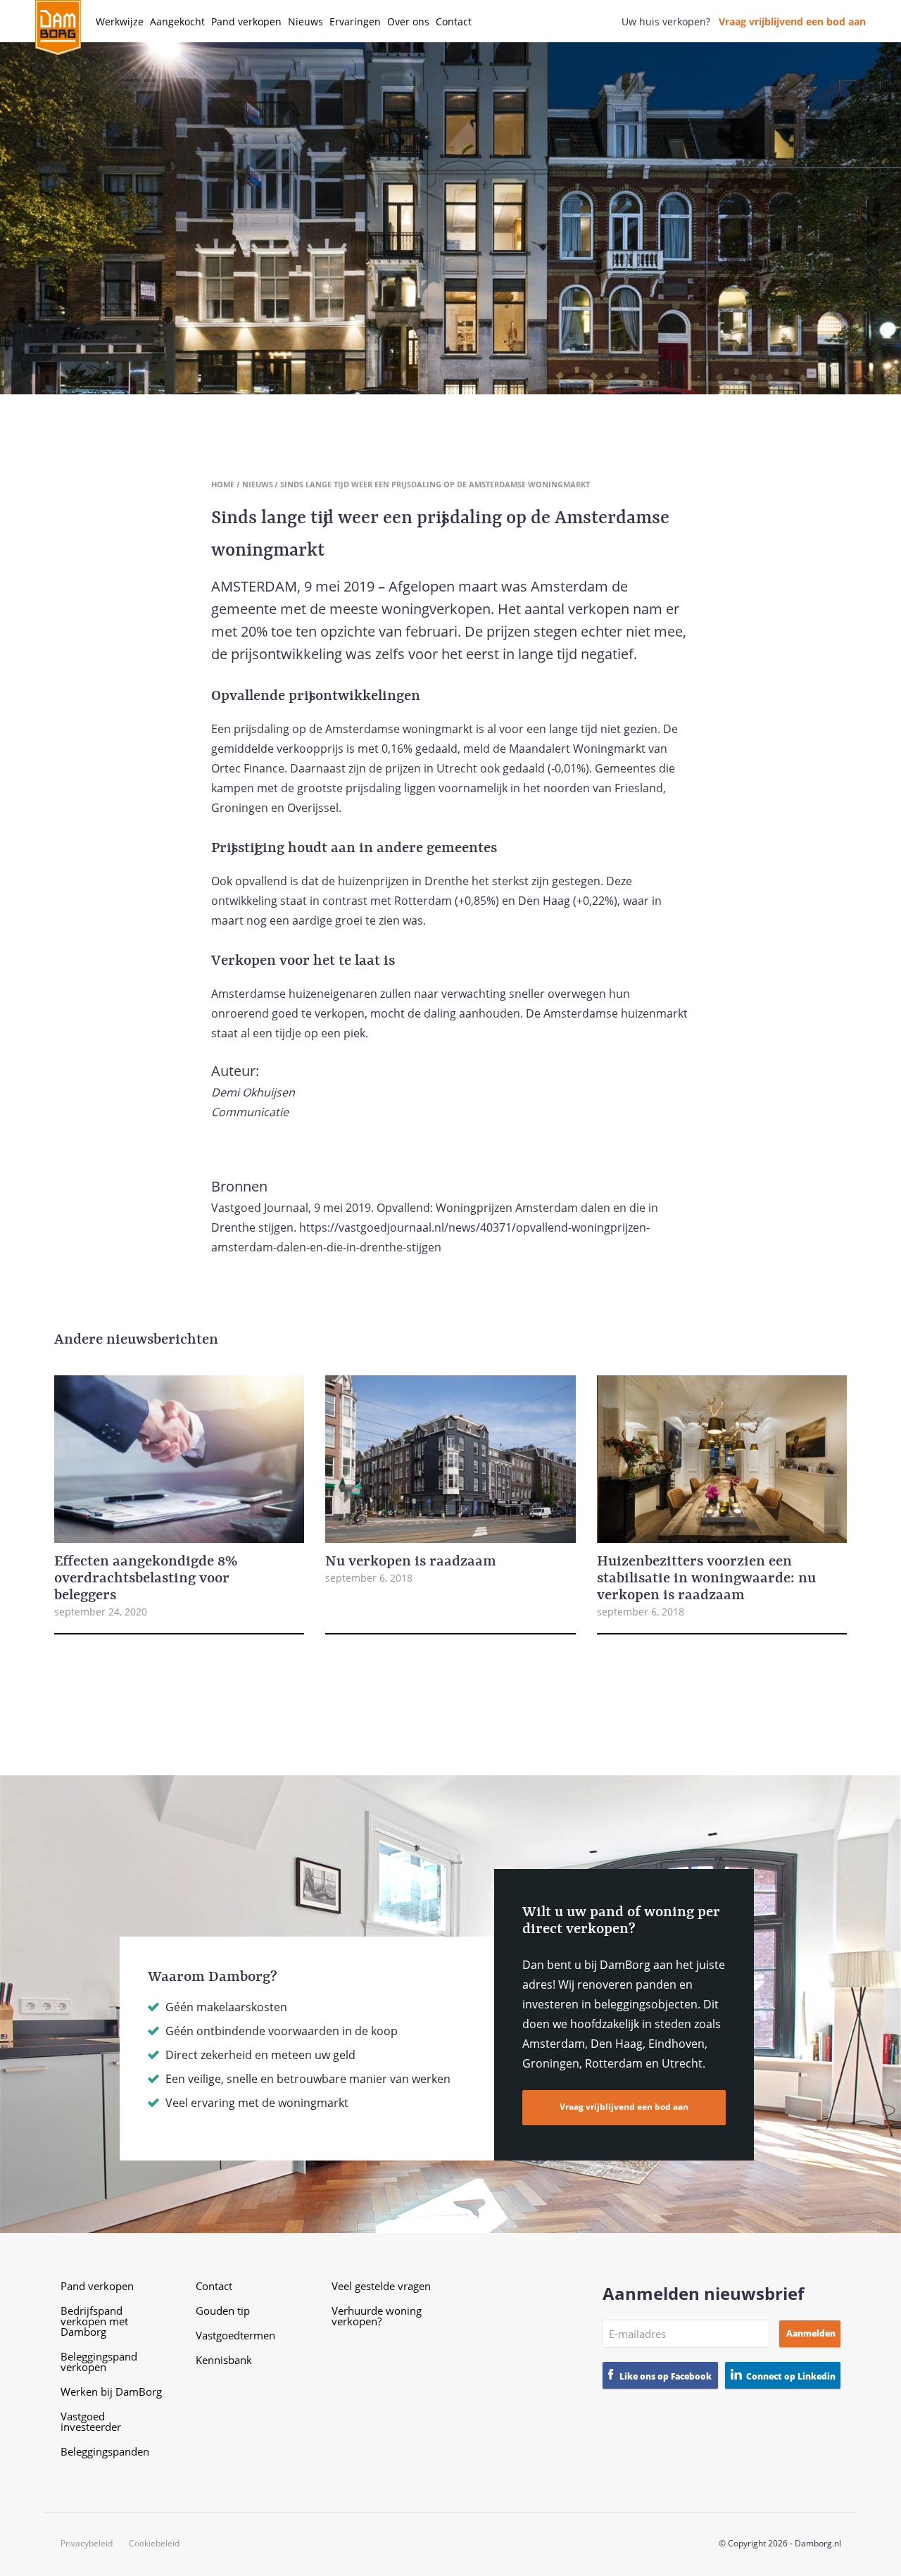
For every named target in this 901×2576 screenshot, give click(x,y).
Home (223, 484)
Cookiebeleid (154, 2544)
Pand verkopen (246, 21)
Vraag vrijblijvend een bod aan (792, 21)
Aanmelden (811, 2333)
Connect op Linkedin (791, 2376)
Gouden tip (223, 2311)
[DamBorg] (58, 28)
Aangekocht (177, 21)
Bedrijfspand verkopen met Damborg (94, 2321)
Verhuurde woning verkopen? (377, 2316)
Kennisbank (224, 2360)
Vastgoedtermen (235, 2335)
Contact (454, 21)
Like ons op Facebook (666, 2376)
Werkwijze (120, 21)
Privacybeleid (87, 2544)
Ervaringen (355, 21)
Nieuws (305, 21)
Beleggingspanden (105, 2451)
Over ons (408, 21)
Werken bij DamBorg (111, 2391)
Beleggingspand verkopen (99, 2362)
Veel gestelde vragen (381, 2286)
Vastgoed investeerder (91, 2421)
